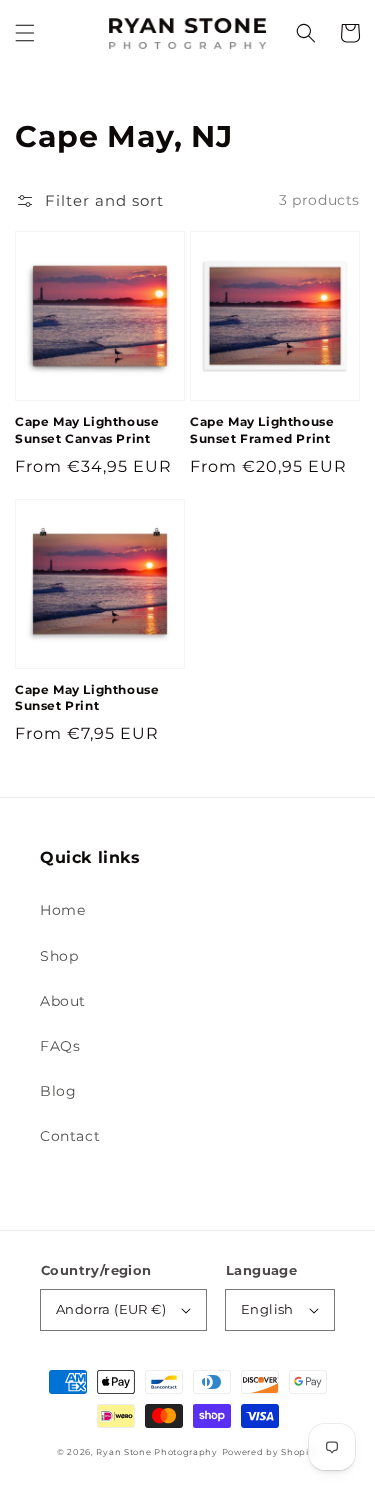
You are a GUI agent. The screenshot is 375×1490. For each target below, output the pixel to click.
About (63, 1001)
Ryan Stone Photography (156, 1452)
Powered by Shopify (270, 1452)
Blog (58, 1091)
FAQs (60, 1046)
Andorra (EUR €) (111, 1309)
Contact (70, 1136)
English (267, 1309)
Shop (59, 956)
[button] (25, 33)
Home (62, 910)
